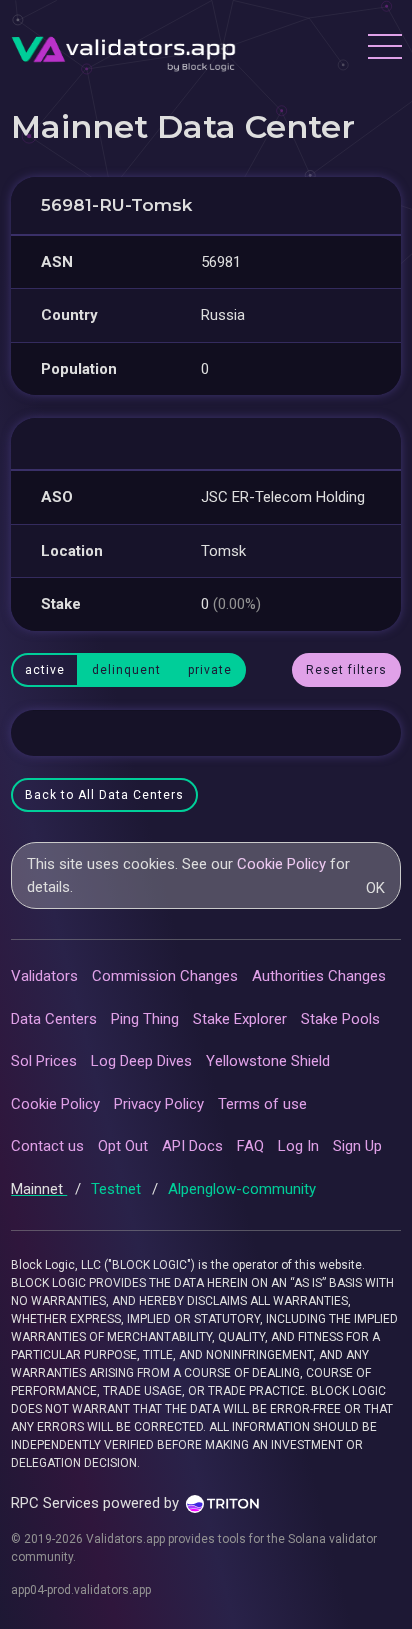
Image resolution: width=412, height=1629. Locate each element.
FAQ (250, 1146)
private (210, 670)
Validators (44, 976)
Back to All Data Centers (104, 795)
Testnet (118, 1189)
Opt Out (123, 1146)
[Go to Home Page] (123, 49)
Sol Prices (44, 1061)
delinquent (126, 670)
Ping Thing (145, 1019)
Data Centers (54, 1019)
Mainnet (39, 1189)
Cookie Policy (281, 864)
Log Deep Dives (141, 1061)
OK (375, 888)
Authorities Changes (319, 976)
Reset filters (346, 670)
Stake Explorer (240, 1019)
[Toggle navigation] (384, 49)
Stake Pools (340, 1019)
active (45, 670)
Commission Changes (165, 976)
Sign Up (357, 1146)
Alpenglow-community (242, 1189)
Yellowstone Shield (268, 1061)
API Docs (192, 1146)
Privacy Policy (159, 1104)
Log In (298, 1146)
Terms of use (262, 1104)
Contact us (47, 1146)
